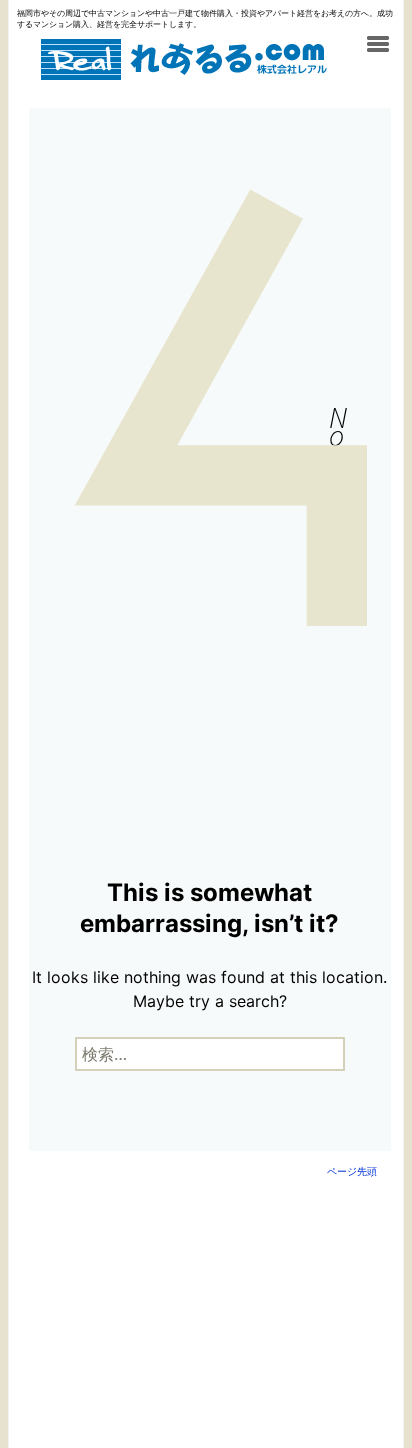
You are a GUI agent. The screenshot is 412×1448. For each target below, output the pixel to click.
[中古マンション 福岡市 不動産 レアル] (182, 64)
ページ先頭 (352, 1171)
